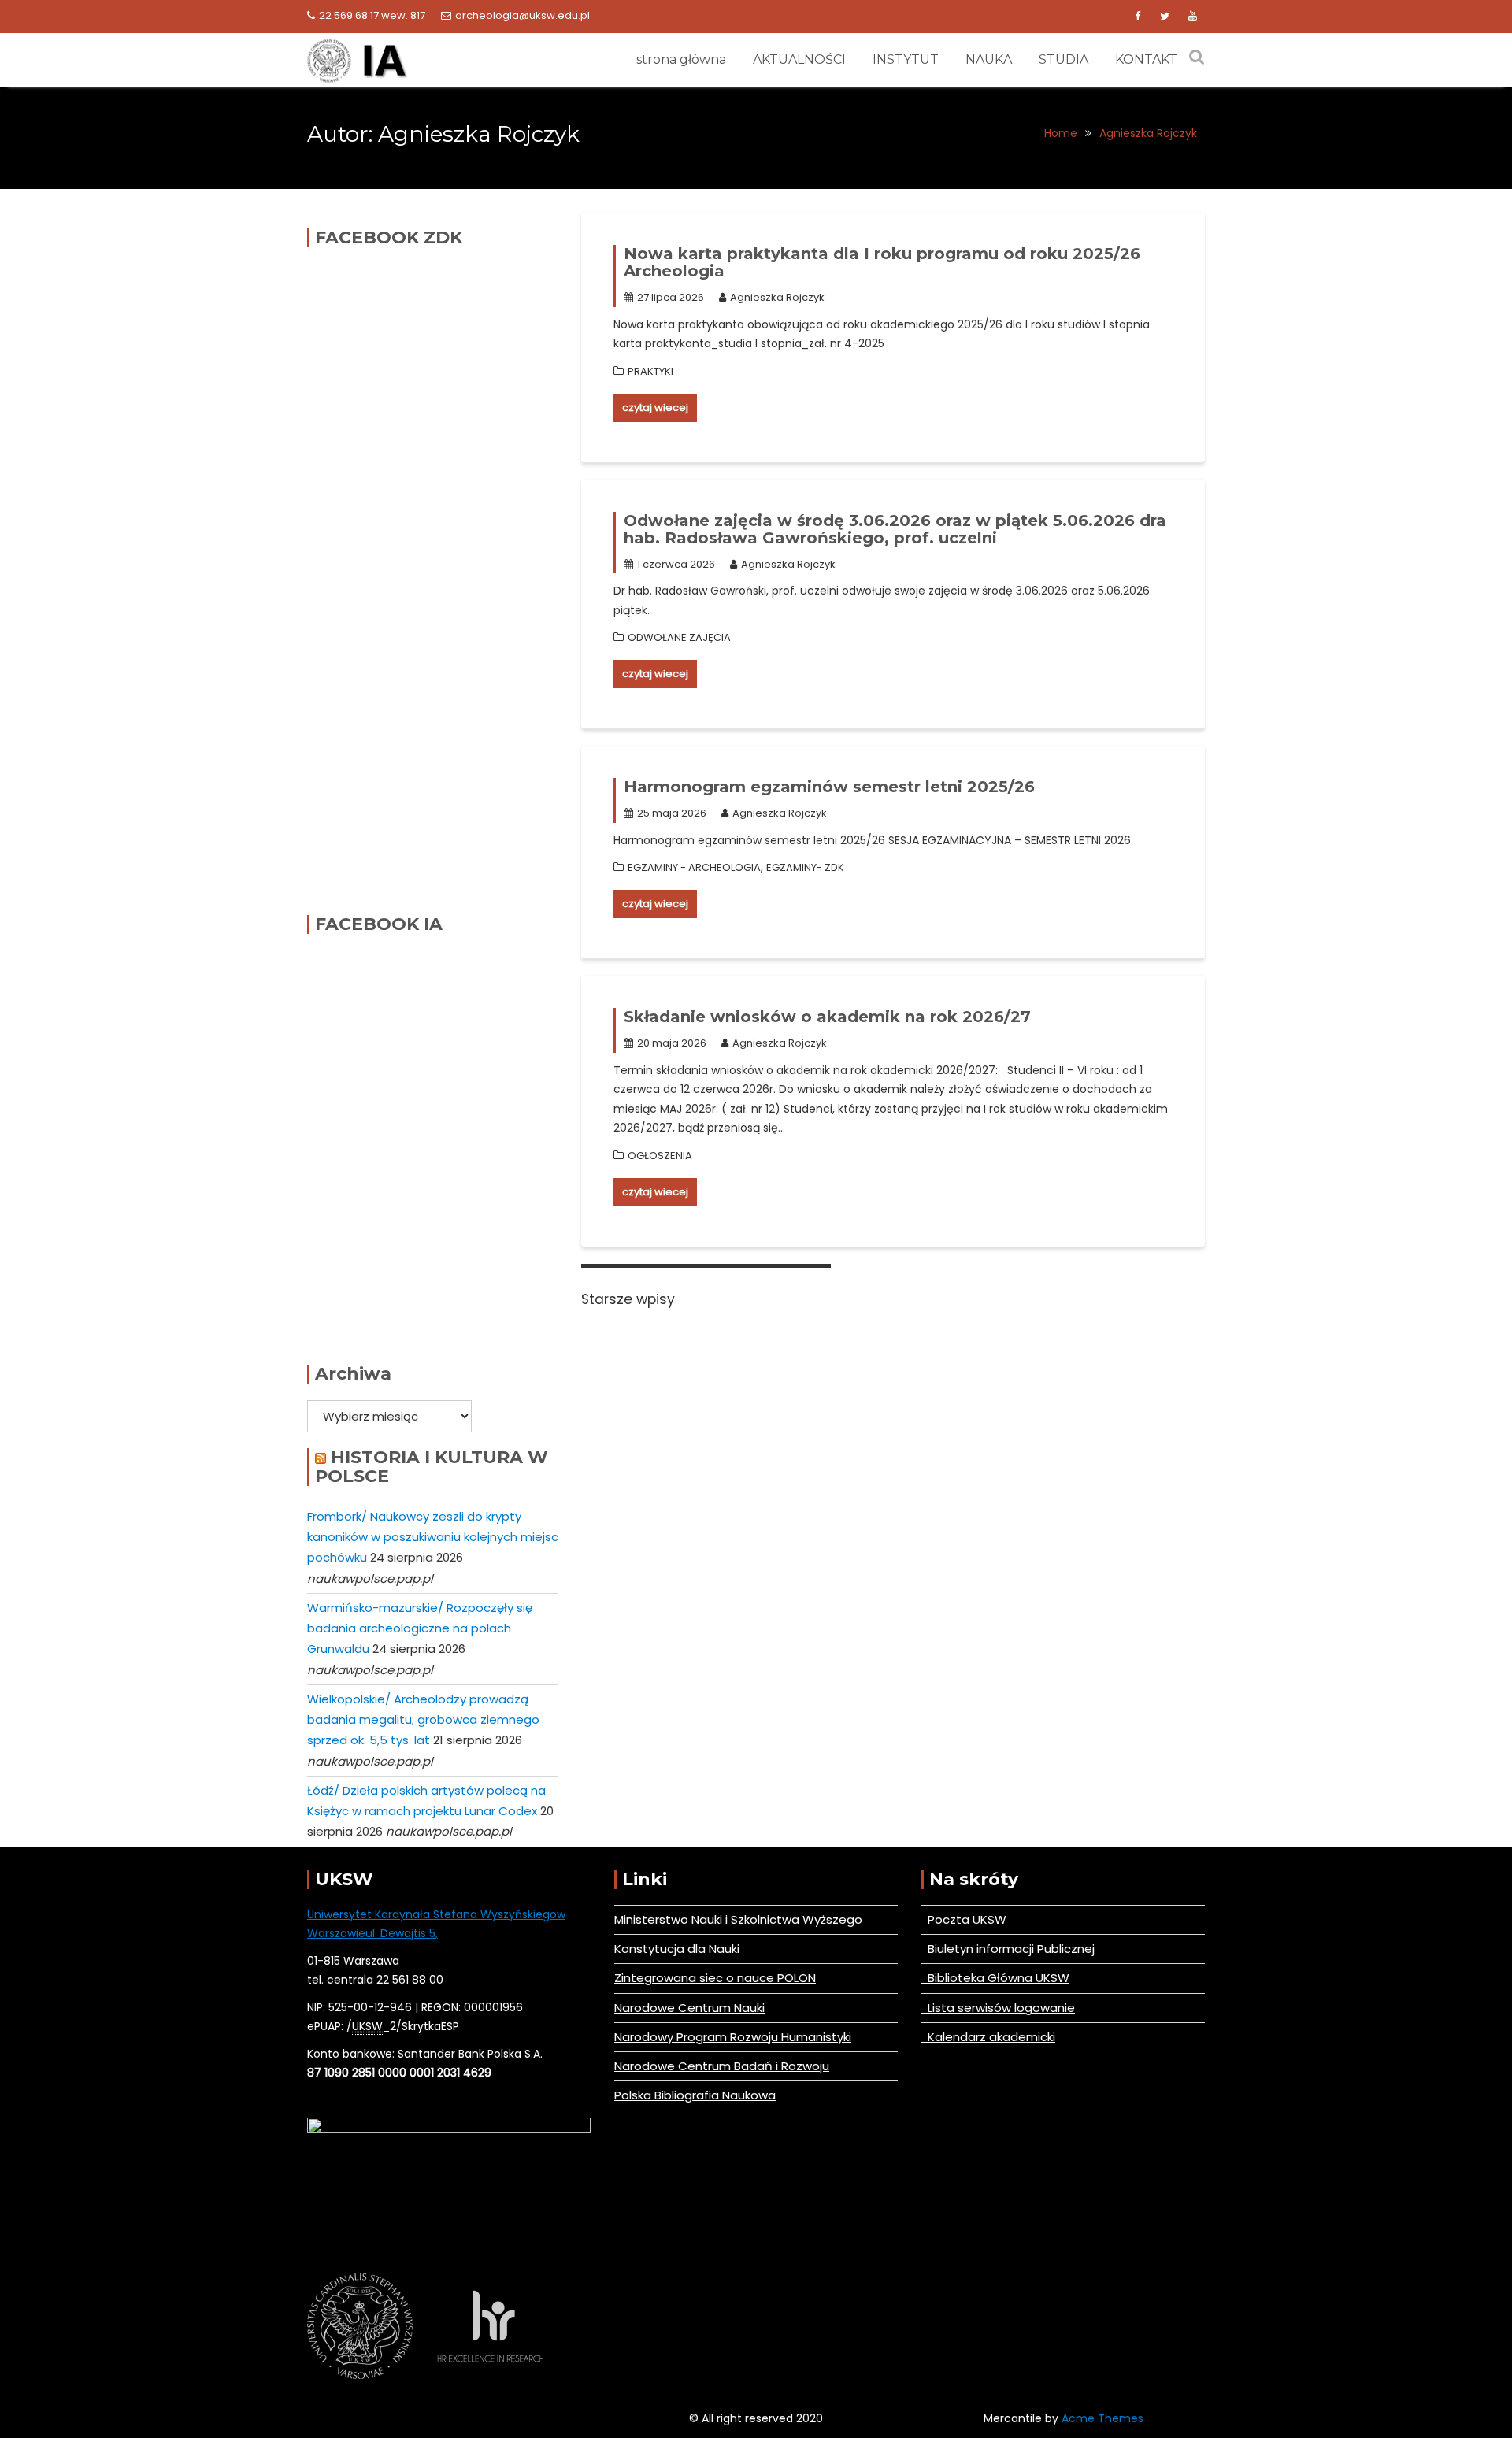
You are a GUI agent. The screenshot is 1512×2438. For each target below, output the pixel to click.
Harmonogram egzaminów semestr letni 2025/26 (829, 787)
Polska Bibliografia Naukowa (695, 2095)
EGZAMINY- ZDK (805, 867)
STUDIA (1064, 59)
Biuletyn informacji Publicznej (1008, 1949)
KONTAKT (1146, 59)
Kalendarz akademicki (988, 2037)
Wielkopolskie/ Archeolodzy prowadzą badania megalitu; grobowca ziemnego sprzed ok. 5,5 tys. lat (423, 1720)
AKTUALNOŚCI (799, 59)
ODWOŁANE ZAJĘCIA (679, 637)
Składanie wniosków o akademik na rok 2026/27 (827, 1017)
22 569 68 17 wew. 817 (372, 15)
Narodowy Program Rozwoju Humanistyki (733, 2037)
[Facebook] (1137, 17)
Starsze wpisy (628, 1299)
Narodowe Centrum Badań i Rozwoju (722, 2066)
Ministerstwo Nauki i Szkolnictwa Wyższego (738, 1919)
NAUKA (989, 59)
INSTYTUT (906, 59)
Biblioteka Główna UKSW (995, 1978)
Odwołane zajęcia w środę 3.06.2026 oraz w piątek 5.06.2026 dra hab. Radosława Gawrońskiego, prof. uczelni (895, 529)
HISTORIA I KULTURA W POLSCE (432, 1467)
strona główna (681, 59)
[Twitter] (1165, 17)
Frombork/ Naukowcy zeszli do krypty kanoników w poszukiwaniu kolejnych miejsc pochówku (433, 1537)
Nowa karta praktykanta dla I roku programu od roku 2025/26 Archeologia (882, 262)
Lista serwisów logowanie (998, 2008)
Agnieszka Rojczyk (777, 297)
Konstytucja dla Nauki (677, 1949)
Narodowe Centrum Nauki (689, 2008)
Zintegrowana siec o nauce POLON (715, 1978)
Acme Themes (1102, 2418)
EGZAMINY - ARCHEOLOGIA (694, 867)
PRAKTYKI (650, 371)
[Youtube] (1192, 17)
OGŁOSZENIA (660, 1156)
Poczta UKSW (967, 1919)
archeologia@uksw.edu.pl (523, 15)
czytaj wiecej (655, 408)
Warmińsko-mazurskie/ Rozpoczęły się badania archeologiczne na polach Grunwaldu (420, 1628)
